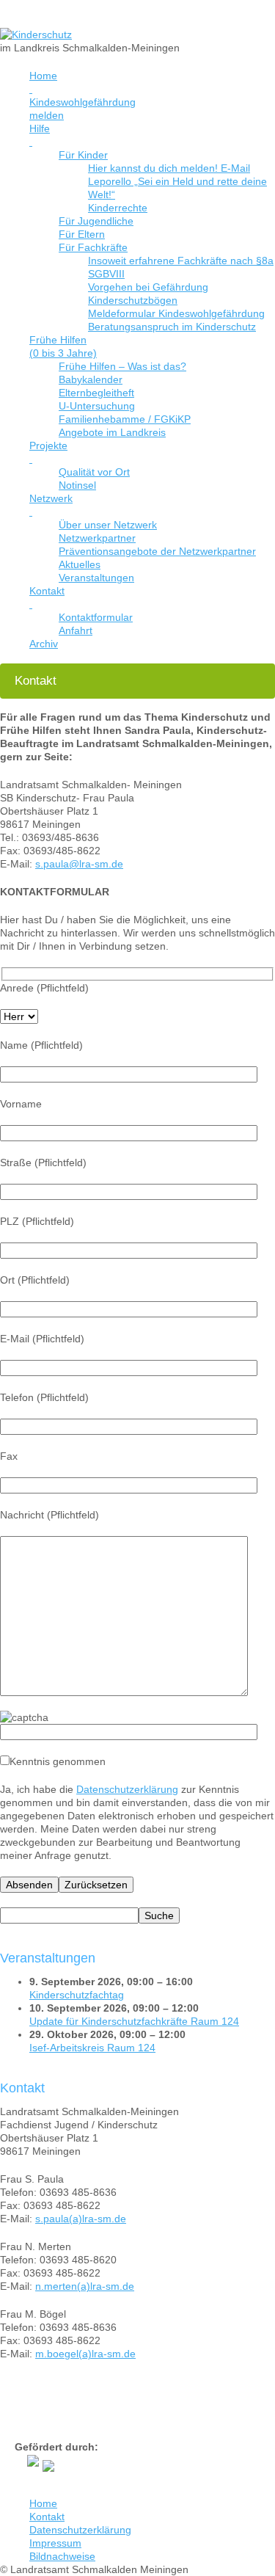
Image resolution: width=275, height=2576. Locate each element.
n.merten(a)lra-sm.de (85, 2286)
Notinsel (77, 485)
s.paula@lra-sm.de (79, 864)
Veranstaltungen (96, 578)
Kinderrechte (118, 208)
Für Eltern (82, 234)
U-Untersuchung (97, 406)
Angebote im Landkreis (112, 432)
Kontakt (47, 2517)
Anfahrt (76, 630)
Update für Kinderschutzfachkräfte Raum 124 (134, 2021)
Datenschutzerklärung (127, 1789)
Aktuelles (80, 564)
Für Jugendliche (96, 221)
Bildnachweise (62, 2556)
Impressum (55, 2543)
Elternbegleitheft (96, 393)
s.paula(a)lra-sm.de (81, 2219)
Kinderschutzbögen (133, 300)
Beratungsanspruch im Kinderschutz (172, 327)
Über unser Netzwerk (108, 525)
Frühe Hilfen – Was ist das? (122, 366)
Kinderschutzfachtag (77, 1995)
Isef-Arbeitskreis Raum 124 (92, 2048)
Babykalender (91, 379)
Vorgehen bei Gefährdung (148, 287)
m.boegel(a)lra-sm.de (85, 2354)
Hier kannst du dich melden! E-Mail (169, 168)
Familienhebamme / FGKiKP (125, 419)
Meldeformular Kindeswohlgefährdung (176, 313)
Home (43, 2503)
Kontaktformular (96, 617)
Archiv (44, 644)
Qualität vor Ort (94, 472)
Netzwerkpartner (97, 538)
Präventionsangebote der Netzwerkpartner (157, 551)
